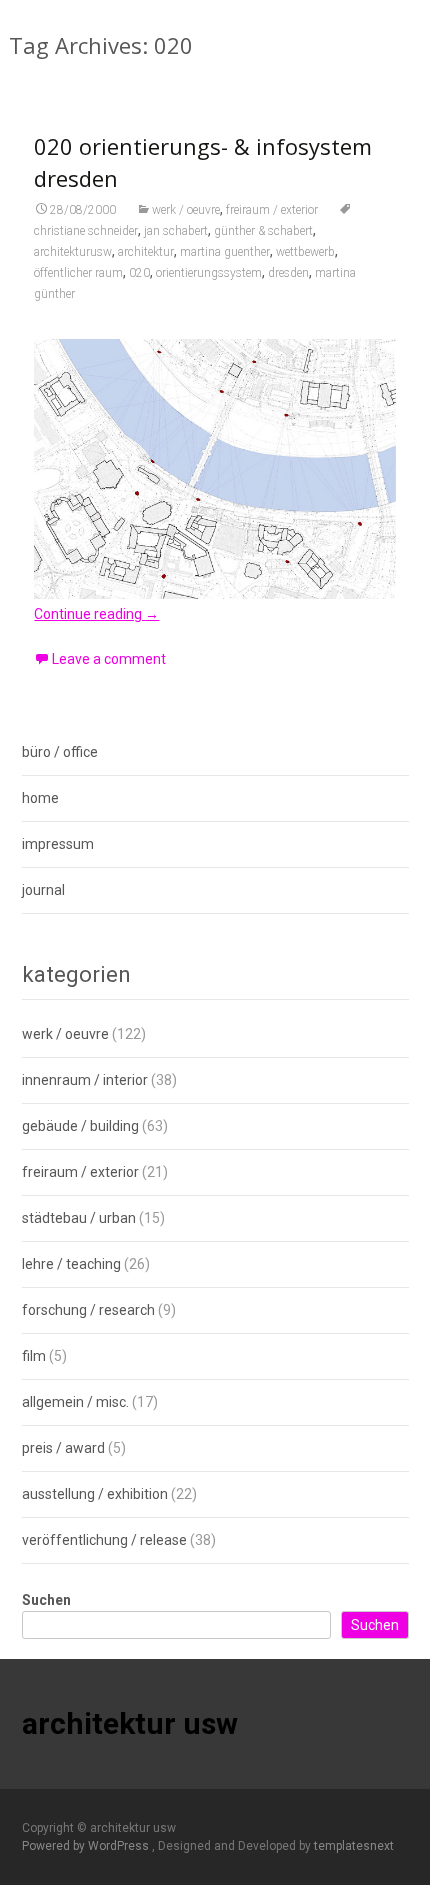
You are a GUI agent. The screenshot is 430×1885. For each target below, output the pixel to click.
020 (139, 273)
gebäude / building (80, 1126)
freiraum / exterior (272, 210)
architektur (146, 252)
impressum (58, 844)
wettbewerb (305, 252)
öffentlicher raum (78, 273)
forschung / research (88, 1310)
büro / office (60, 752)
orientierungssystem (209, 273)
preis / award (63, 1448)
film (34, 1356)
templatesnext (354, 1846)
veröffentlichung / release (104, 1540)
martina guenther (225, 252)
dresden (288, 273)
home (40, 798)
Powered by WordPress (87, 1846)
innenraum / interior (85, 1080)
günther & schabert (263, 231)
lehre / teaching (71, 1264)
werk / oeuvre (186, 210)
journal (43, 890)
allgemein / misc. (75, 1402)
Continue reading (96, 614)
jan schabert (176, 231)
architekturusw (73, 252)
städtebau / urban (79, 1218)
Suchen (46, 1600)
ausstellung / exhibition (95, 1494)
